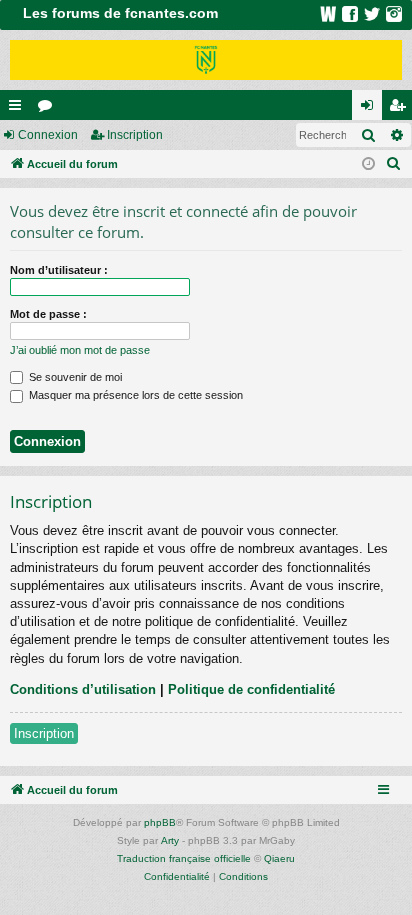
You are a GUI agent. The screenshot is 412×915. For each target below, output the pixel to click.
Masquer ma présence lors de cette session (134, 395)
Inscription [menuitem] (401, 109)
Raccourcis (19, 109)
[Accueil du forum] (206, 60)
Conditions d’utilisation (83, 689)
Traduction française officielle (184, 858)
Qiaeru (279, 858)
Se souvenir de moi (74, 377)
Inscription (135, 135)
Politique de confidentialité (251, 689)
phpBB (160, 822)
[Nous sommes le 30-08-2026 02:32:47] (368, 164)
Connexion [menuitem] (371, 109)
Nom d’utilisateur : (59, 270)
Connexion (48, 135)
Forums (49, 109)
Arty (170, 840)
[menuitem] (394, 164)
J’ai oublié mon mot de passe (80, 350)
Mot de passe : (48, 314)
